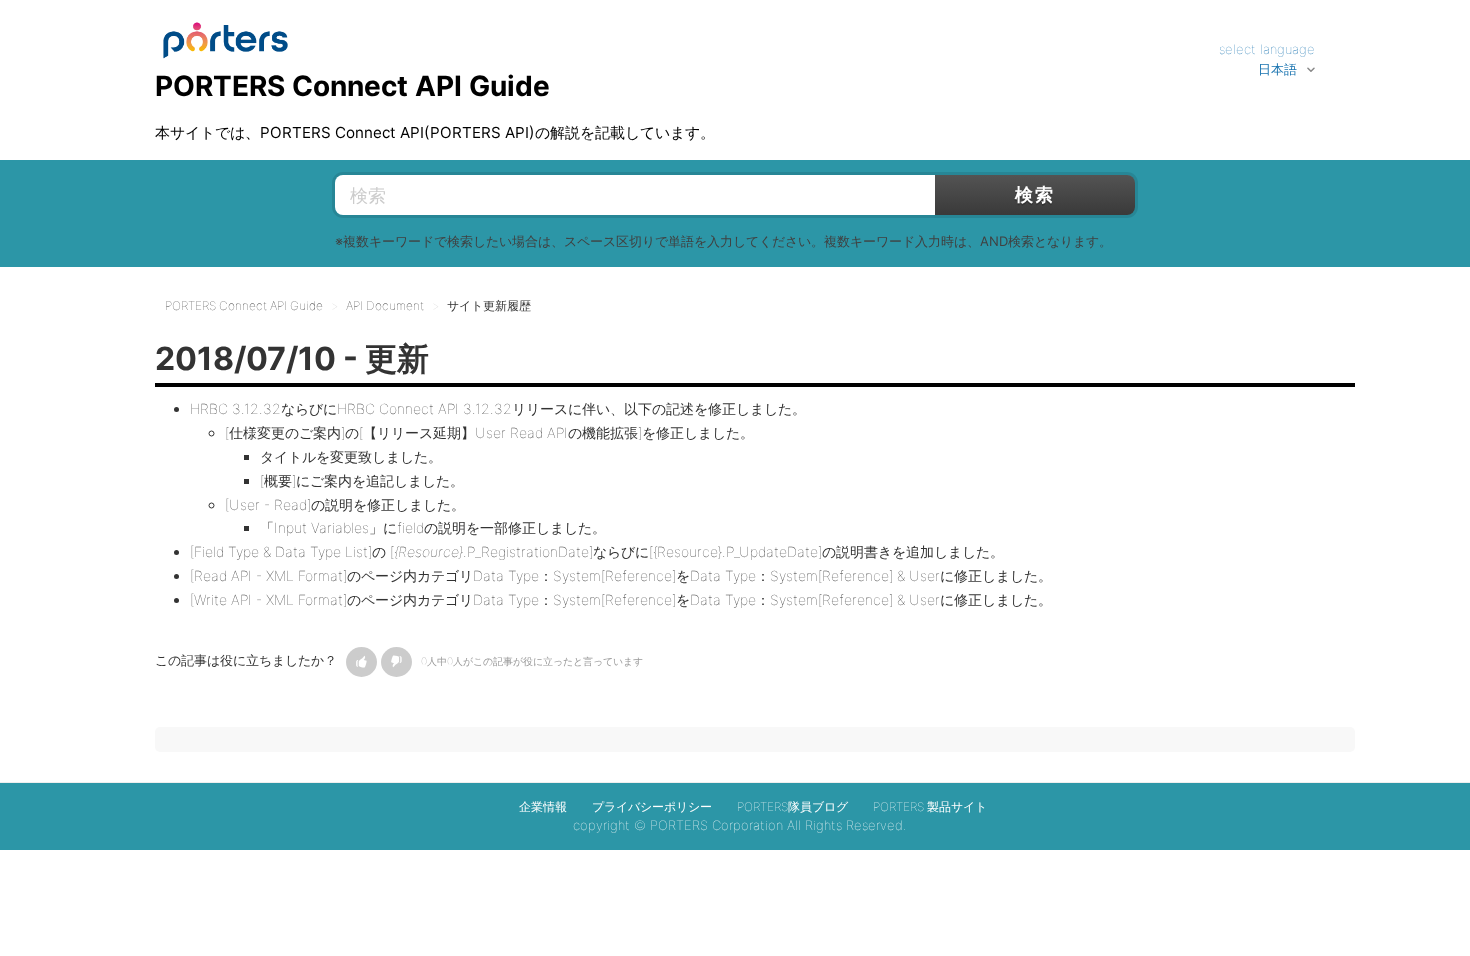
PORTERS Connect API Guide (244, 305)
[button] (361, 662)
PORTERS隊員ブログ (792, 806)
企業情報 (543, 806)
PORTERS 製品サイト (930, 806)
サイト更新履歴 (489, 305)
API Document (385, 305)
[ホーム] (225, 31)
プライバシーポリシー (652, 806)
